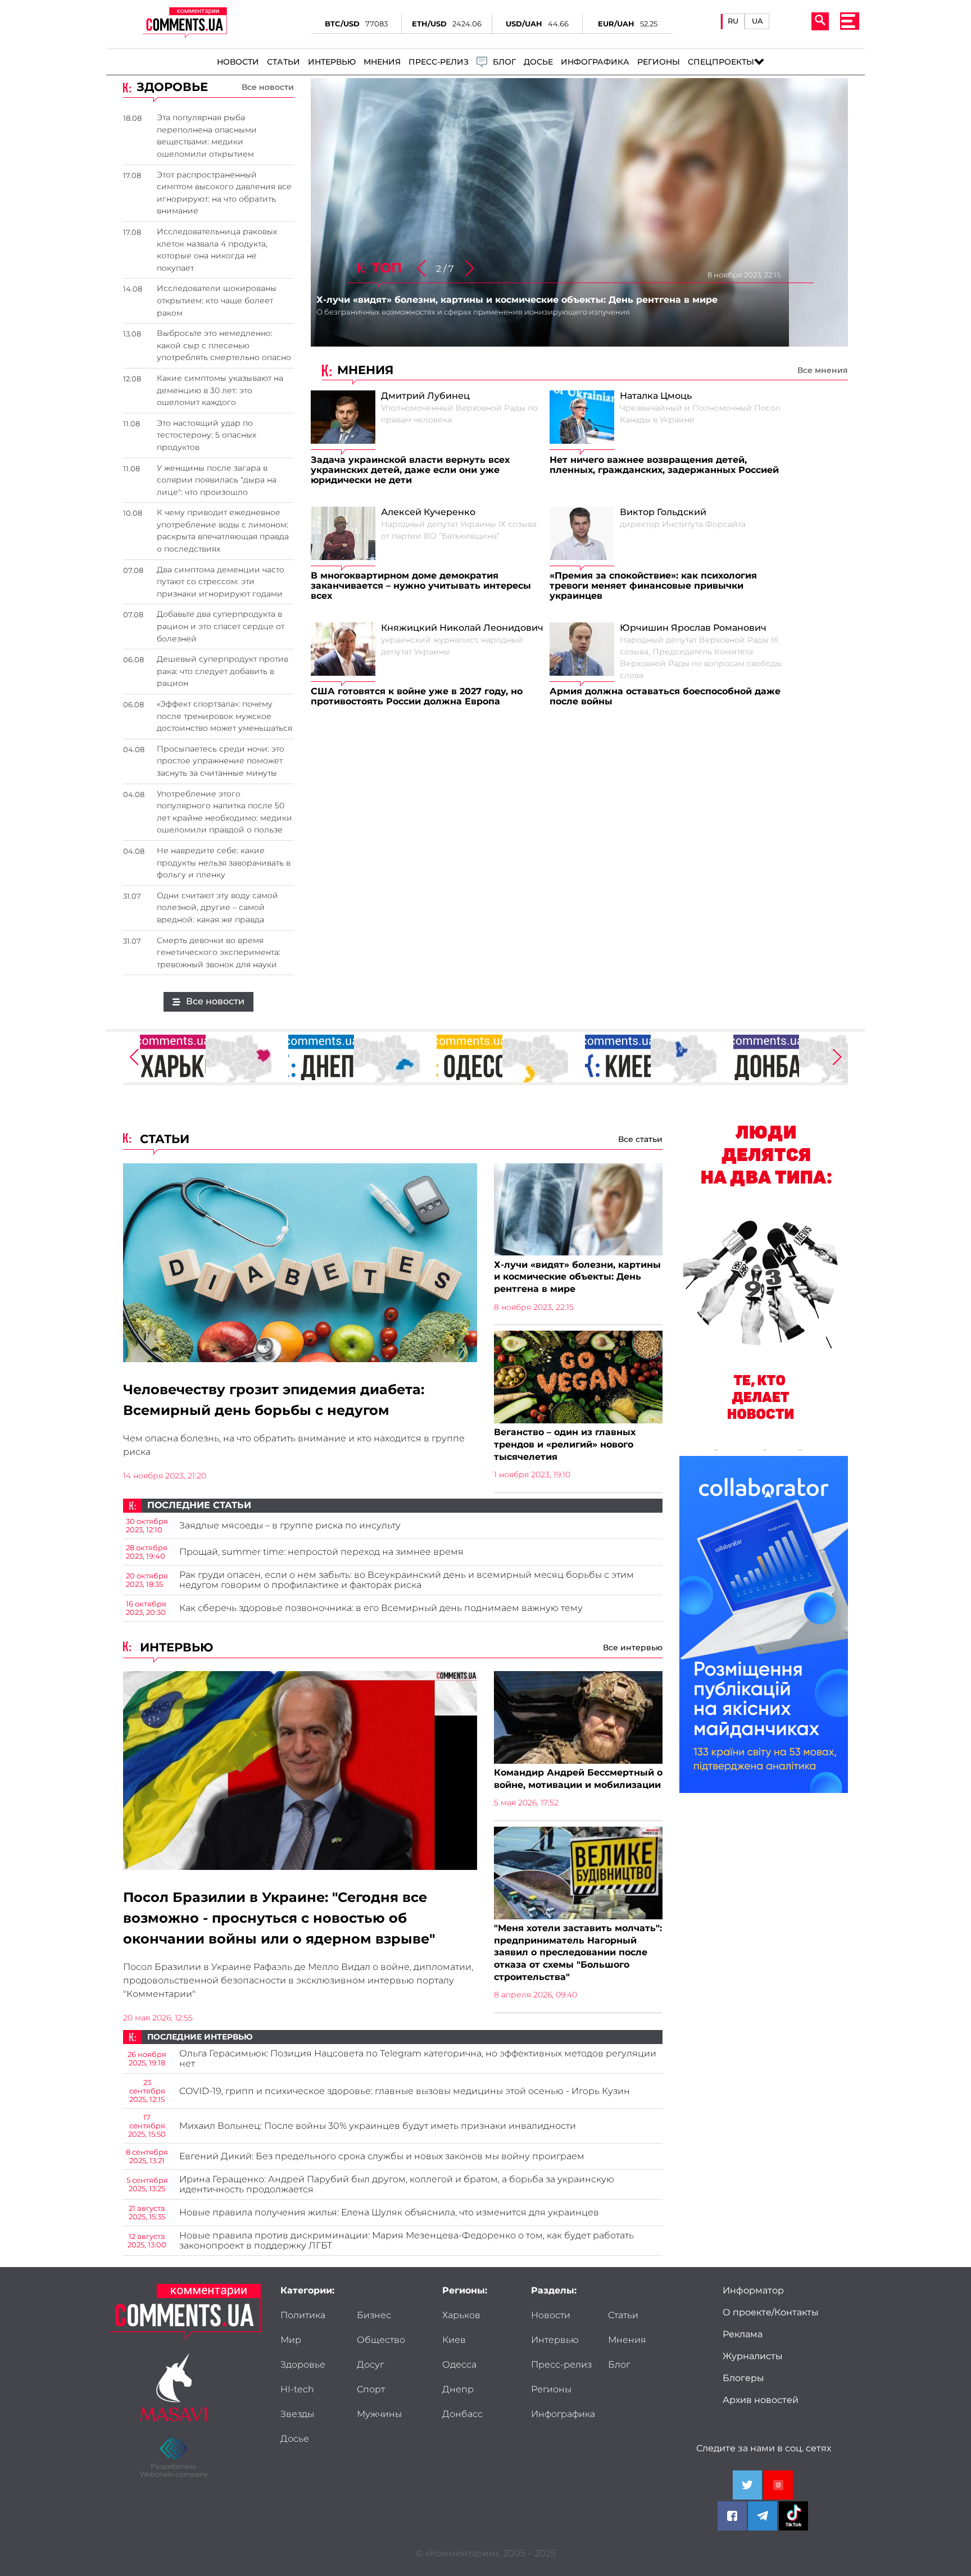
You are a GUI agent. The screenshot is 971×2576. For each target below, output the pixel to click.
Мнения (382, 62)
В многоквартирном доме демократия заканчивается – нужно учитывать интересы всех (421, 586)
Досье (538, 62)
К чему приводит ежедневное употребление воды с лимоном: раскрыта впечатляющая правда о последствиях (223, 531)
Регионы (659, 62)
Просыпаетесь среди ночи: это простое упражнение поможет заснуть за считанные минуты (221, 761)
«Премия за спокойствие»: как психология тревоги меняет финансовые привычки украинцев (653, 586)
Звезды (297, 2414)
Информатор (753, 2291)
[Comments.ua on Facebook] (732, 2516)
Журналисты (753, 2356)
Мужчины (379, 2414)
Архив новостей (761, 2400)
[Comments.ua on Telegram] (763, 2516)
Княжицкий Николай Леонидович (462, 628)
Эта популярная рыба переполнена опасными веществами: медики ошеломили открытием (207, 136)
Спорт (371, 2390)
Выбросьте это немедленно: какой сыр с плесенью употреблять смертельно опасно (224, 345)
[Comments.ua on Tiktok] (793, 2516)
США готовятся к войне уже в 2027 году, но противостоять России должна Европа (417, 697)
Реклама (743, 2334)
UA (757, 21)
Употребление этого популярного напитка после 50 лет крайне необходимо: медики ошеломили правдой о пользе (224, 812)
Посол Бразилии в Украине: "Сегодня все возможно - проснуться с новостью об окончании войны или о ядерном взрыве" (279, 1918)
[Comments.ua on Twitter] (747, 2485)
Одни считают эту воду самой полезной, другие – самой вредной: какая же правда (217, 907)
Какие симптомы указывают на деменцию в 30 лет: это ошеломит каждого (220, 390)
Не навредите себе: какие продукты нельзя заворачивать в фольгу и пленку (224, 863)
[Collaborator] (764, 1626)
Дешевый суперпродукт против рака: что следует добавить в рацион (223, 671)
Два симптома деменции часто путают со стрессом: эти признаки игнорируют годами (221, 582)
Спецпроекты (721, 62)
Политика (303, 2315)
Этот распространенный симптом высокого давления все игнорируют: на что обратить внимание (224, 193)
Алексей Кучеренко (428, 512)
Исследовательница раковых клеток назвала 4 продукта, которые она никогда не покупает (217, 250)
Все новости (268, 87)
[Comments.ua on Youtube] (778, 2485)
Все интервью (633, 1647)
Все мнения (823, 370)
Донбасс (462, 2414)
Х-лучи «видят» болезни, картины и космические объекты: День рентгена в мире (577, 1277)
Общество (381, 2340)
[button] (470, 269)
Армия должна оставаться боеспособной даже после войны (665, 697)
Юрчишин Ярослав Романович (693, 628)
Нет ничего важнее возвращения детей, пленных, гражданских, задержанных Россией (664, 465)
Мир (291, 2340)
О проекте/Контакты (771, 2313)
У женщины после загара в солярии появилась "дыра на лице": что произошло (217, 480)
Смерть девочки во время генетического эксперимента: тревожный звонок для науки (219, 952)
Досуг (370, 2365)
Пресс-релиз (439, 62)
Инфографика (595, 62)
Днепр (458, 2390)
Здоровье (303, 2365)
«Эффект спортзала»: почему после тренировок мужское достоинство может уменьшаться (224, 716)
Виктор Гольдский (663, 512)
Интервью (332, 62)
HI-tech (297, 2390)
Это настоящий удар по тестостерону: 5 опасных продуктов (207, 435)
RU (733, 21)
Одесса (459, 2365)
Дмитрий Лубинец (425, 396)
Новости (238, 62)
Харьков (461, 2315)
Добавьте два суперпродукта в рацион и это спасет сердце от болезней (221, 626)
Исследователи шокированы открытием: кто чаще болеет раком (217, 300)
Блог (619, 2365)
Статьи (283, 62)
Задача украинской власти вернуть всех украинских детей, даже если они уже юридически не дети (410, 470)
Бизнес (374, 2315)
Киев (454, 2340)
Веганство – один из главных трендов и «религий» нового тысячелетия (565, 1444)
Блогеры (743, 2378)
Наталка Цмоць (656, 396)
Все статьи (640, 1139)
